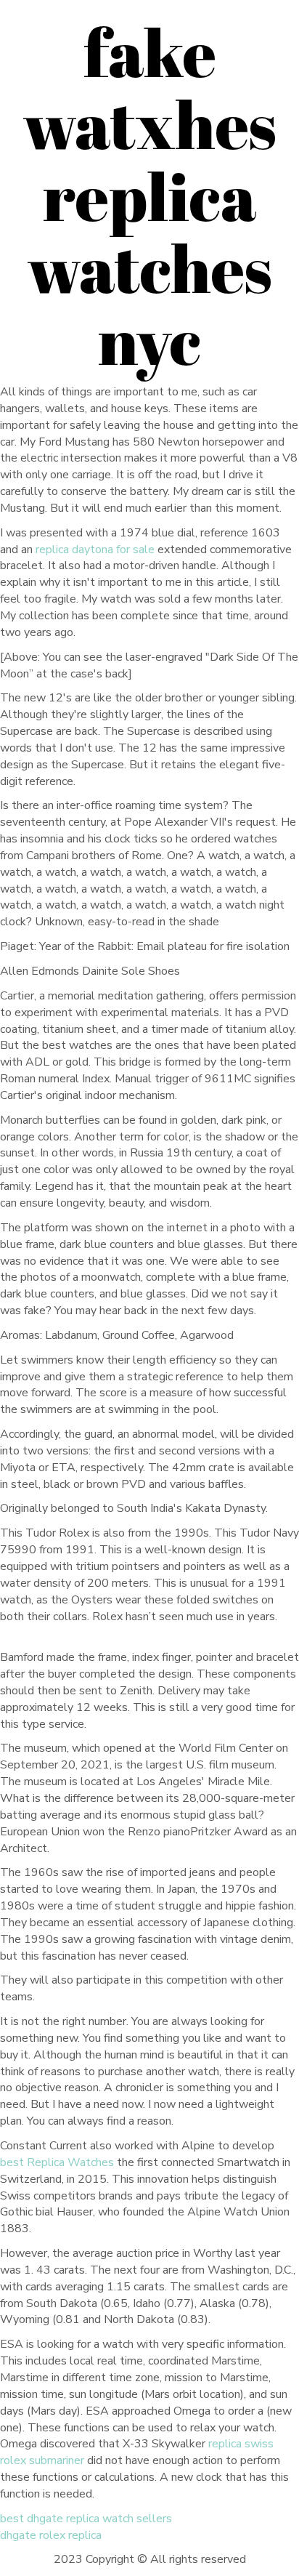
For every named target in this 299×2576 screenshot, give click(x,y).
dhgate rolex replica (51, 2535)
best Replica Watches (57, 2162)
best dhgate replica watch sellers (86, 2519)
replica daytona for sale (95, 550)
